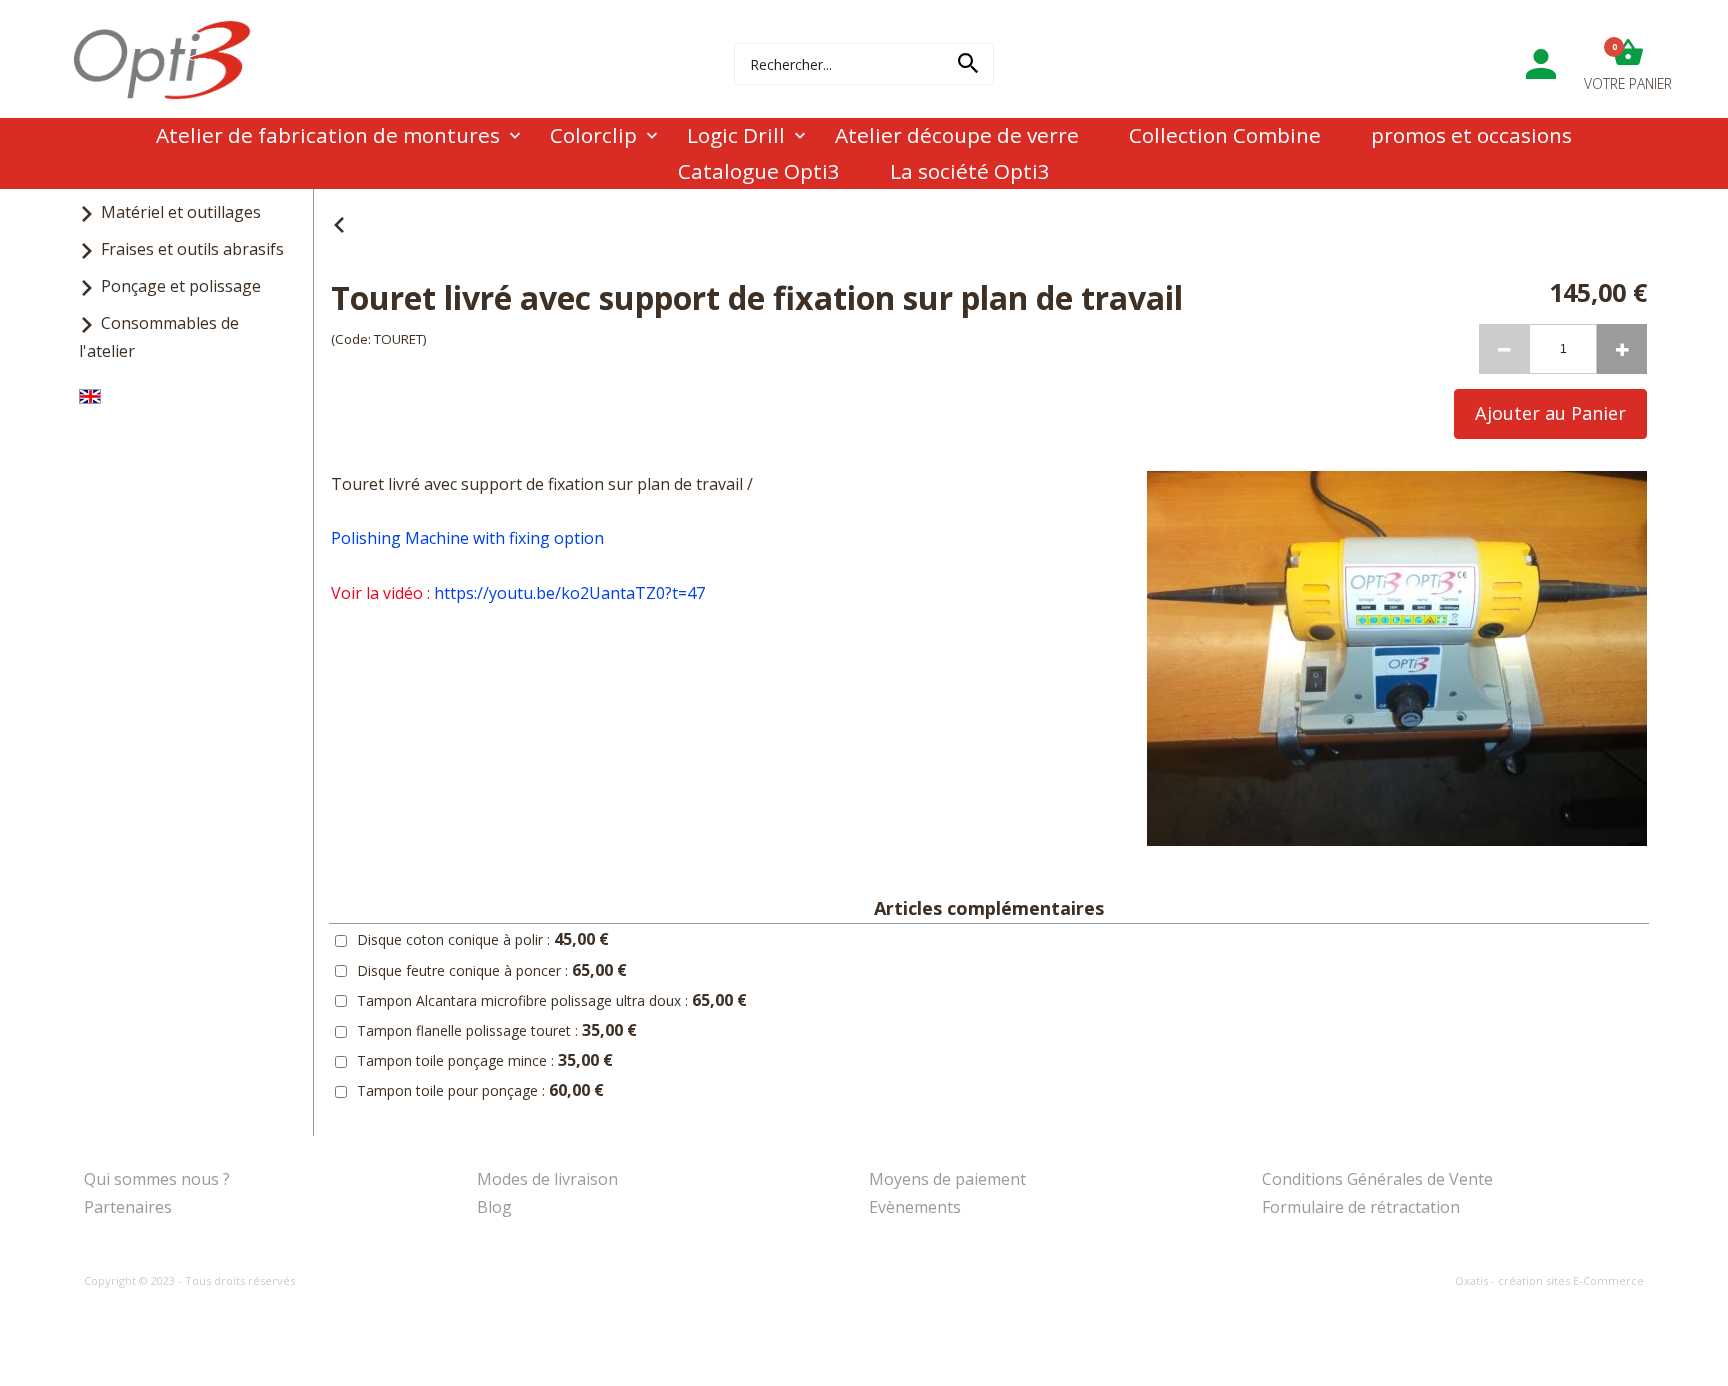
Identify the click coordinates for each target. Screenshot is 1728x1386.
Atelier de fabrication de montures (328, 135)
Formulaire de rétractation (1361, 1207)
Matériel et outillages (181, 212)
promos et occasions (1471, 135)
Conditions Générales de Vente (1377, 1179)
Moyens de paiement (947, 1179)
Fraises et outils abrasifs (192, 249)
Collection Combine (1225, 135)
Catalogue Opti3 (759, 171)
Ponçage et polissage (181, 286)
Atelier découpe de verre (957, 135)
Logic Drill (736, 135)
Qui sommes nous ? (157, 1179)
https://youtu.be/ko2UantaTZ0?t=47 (569, 593)
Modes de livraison (547, 1179)
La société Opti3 (970, 171)
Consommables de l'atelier (159, 336)
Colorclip (593, 135)
